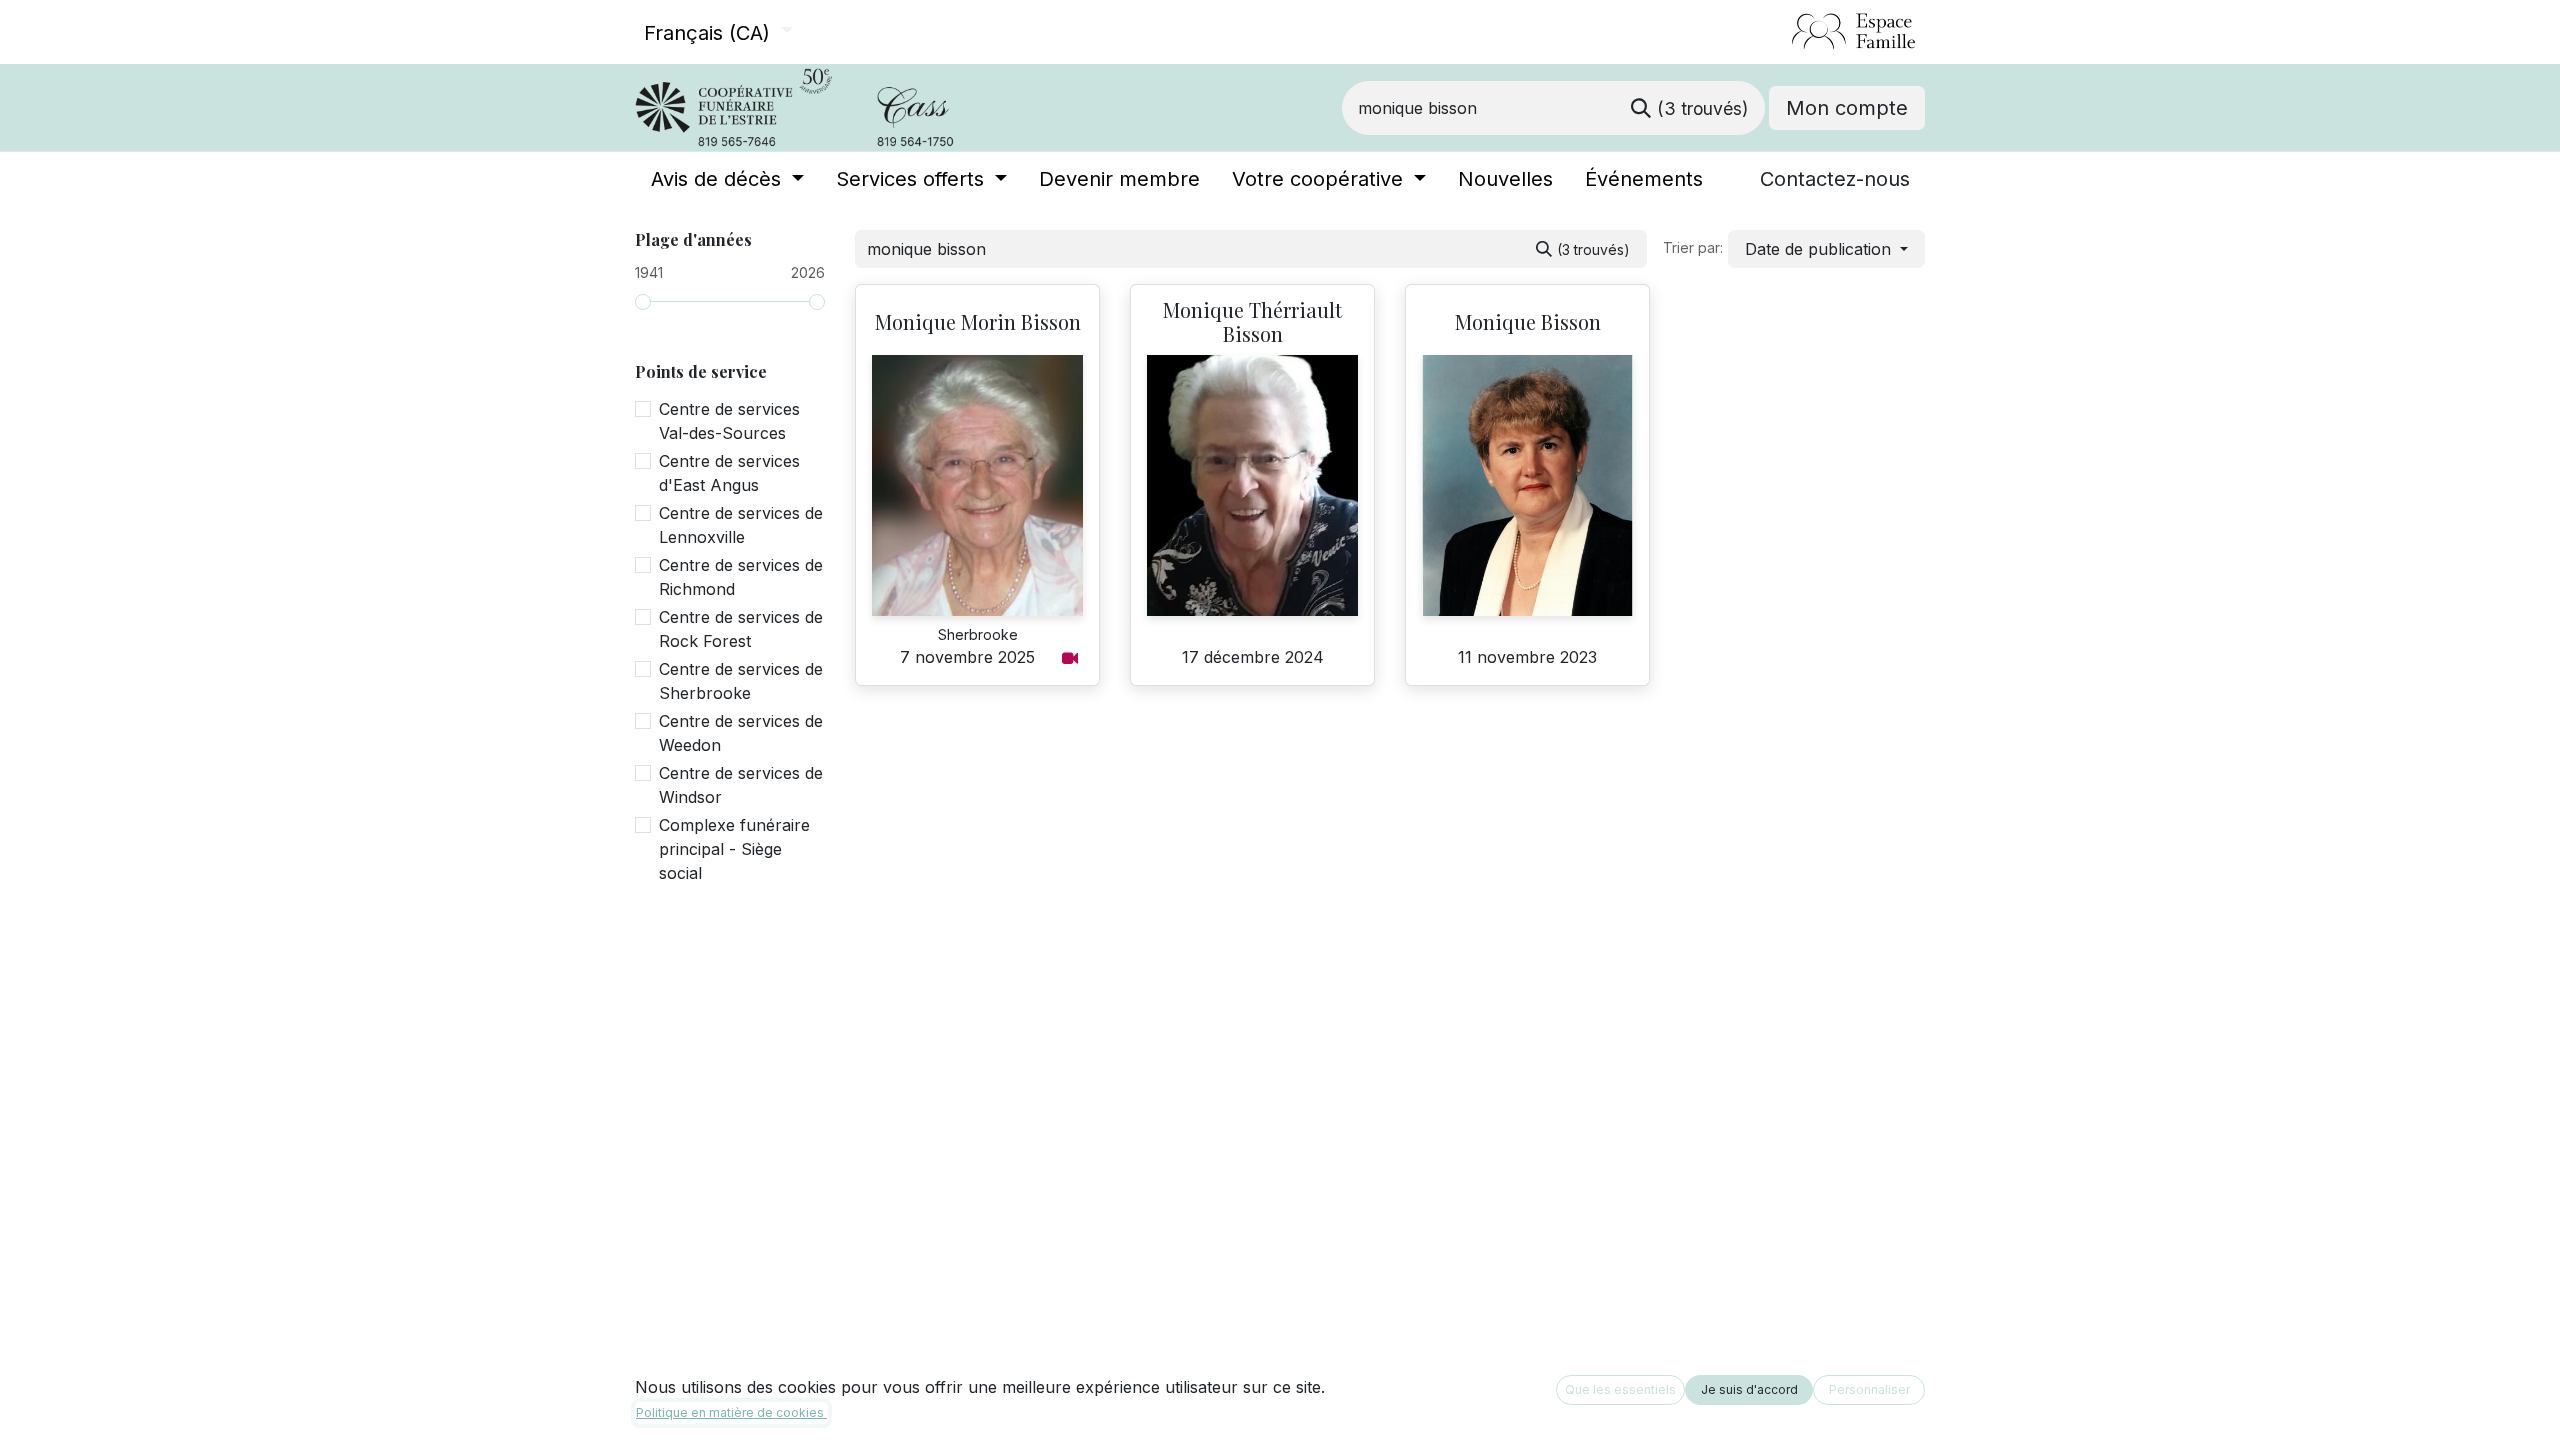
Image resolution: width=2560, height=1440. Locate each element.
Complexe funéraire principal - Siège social (734, 849)
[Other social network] (1783, 32)
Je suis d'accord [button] (1749, 1389)
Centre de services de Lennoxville (741, 525)
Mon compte (1847, 108)
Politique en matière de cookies (731, 1412)
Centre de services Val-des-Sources (729, 421)
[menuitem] (727, 179)
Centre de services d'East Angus (729, 473)
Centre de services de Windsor (741, 785)
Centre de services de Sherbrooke (741, 681)
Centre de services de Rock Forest (741, 629)
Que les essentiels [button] (1620, 1389)
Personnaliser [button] (1869, 1389)
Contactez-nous (1835, 179)
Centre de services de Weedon (741, 733)
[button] (1826, 249)
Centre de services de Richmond (741, 577)
